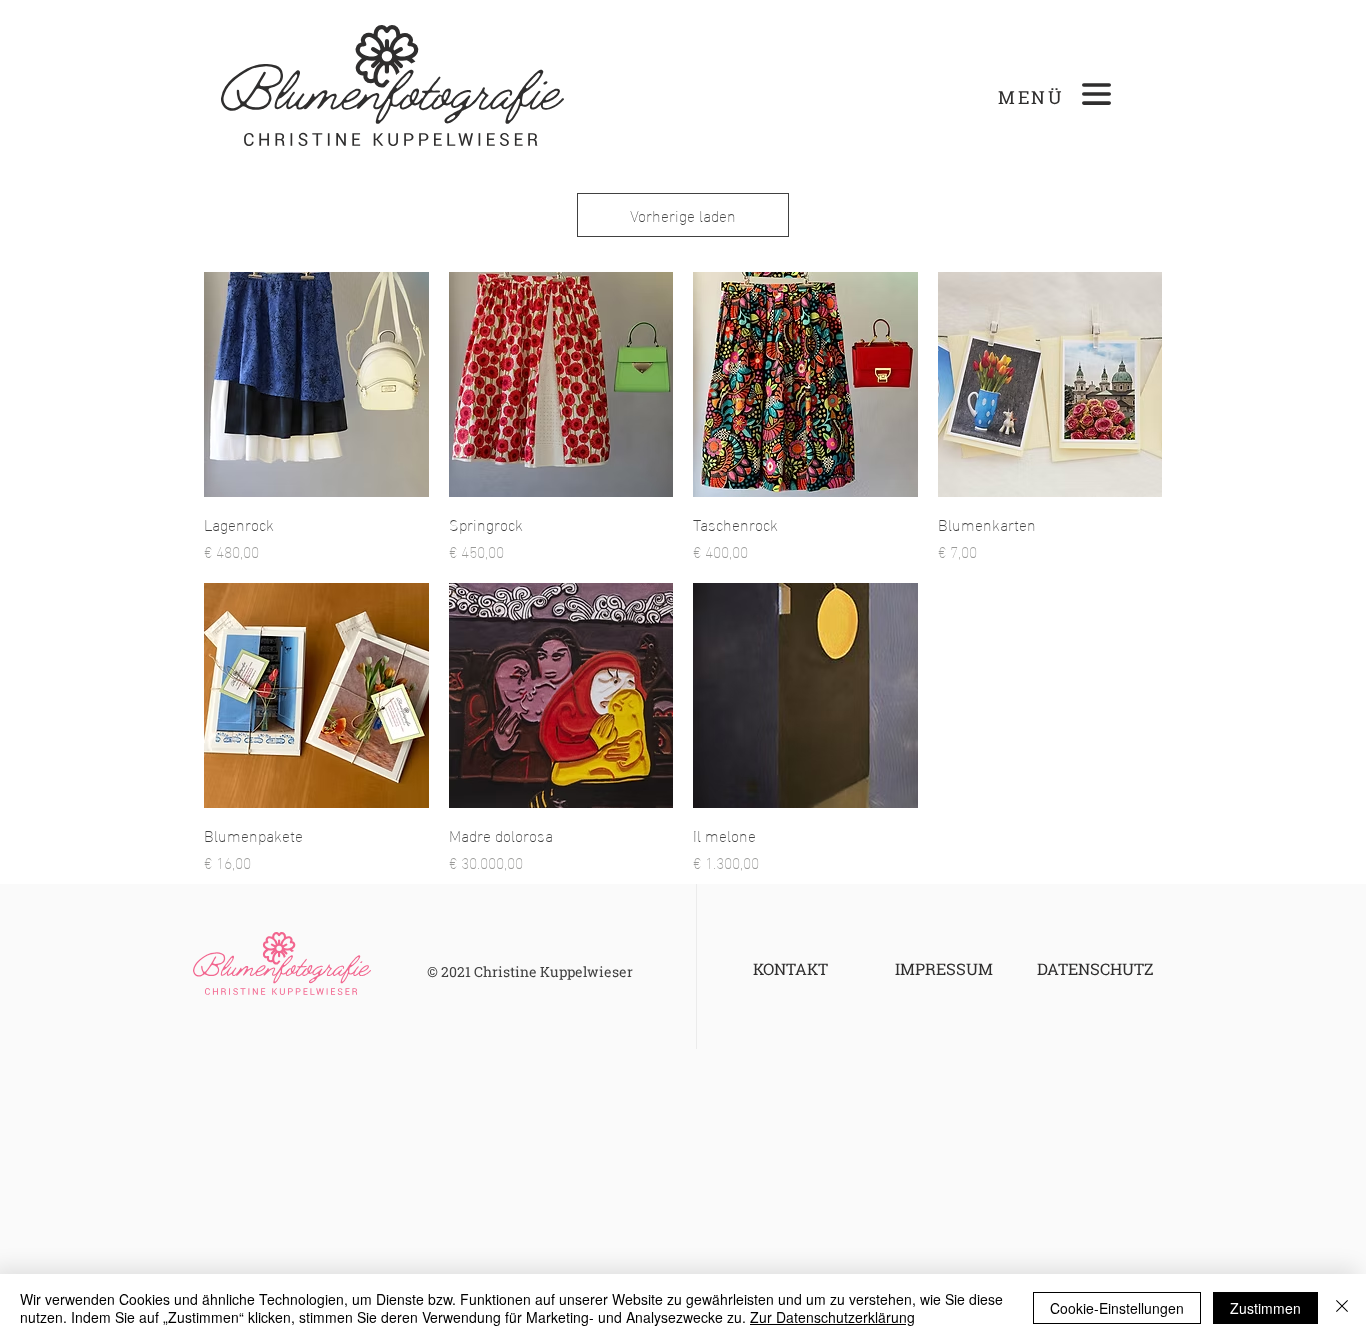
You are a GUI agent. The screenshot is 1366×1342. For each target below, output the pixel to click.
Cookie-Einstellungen (1117, 1308)
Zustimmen (1265, 1308)
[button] (1096, 94)
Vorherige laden (683, 214)
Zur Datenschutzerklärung (832, 1317)
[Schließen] (1342, 1308)
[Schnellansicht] (316, 384)
